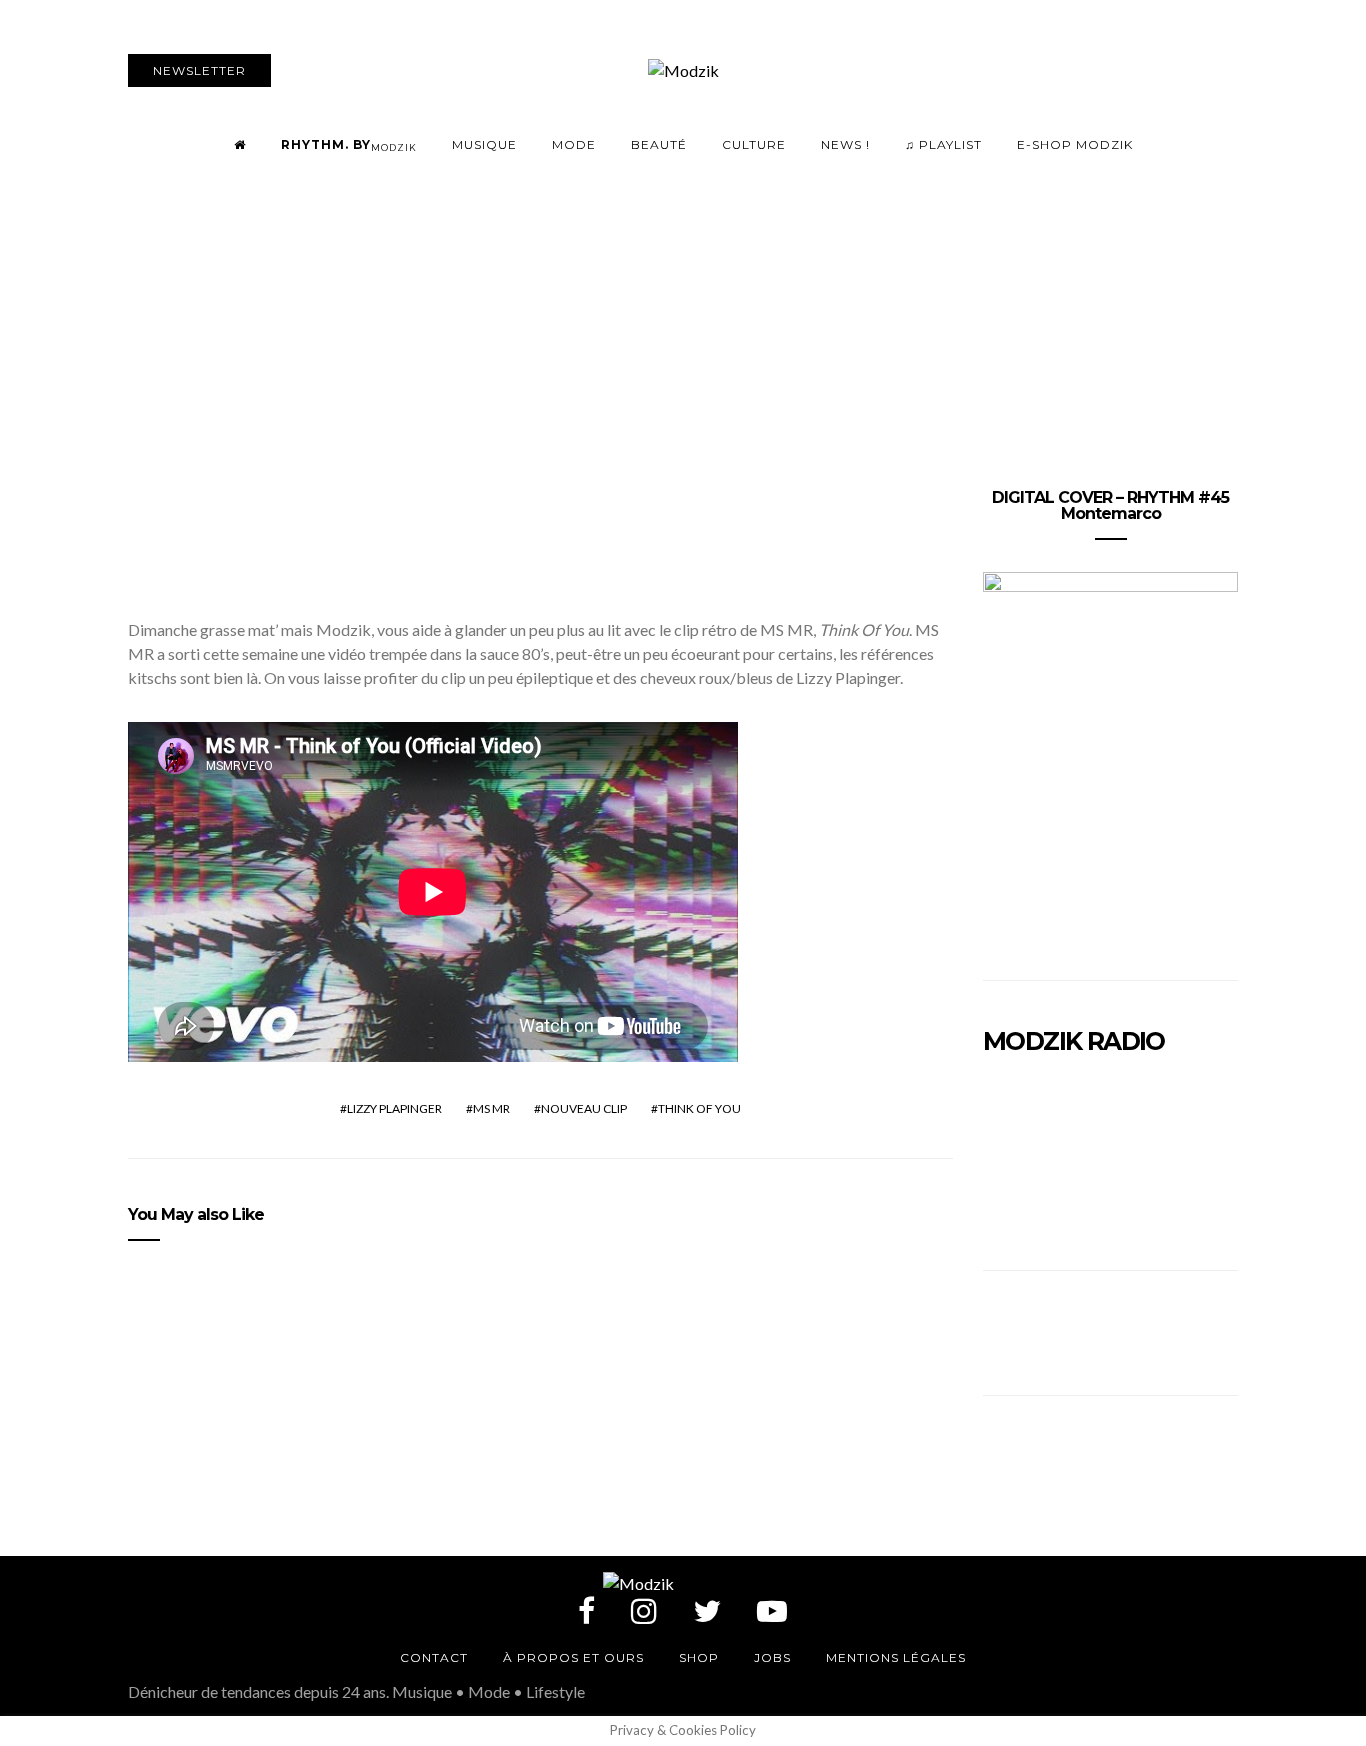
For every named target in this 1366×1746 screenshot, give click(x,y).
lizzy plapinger (394, 1108)
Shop (699, 1657)
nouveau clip (584, 1108)
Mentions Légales (896, 1657)
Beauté (659, 144)
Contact (434, 1657)
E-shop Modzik (1075, 144)
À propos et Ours (573, 1657)
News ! (845, 144)
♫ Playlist (943, 144)
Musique (484, 144)
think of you (699, 1108)
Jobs (772, 1657)
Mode (574, 144)
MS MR (491, 1108)
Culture (754, 144)
